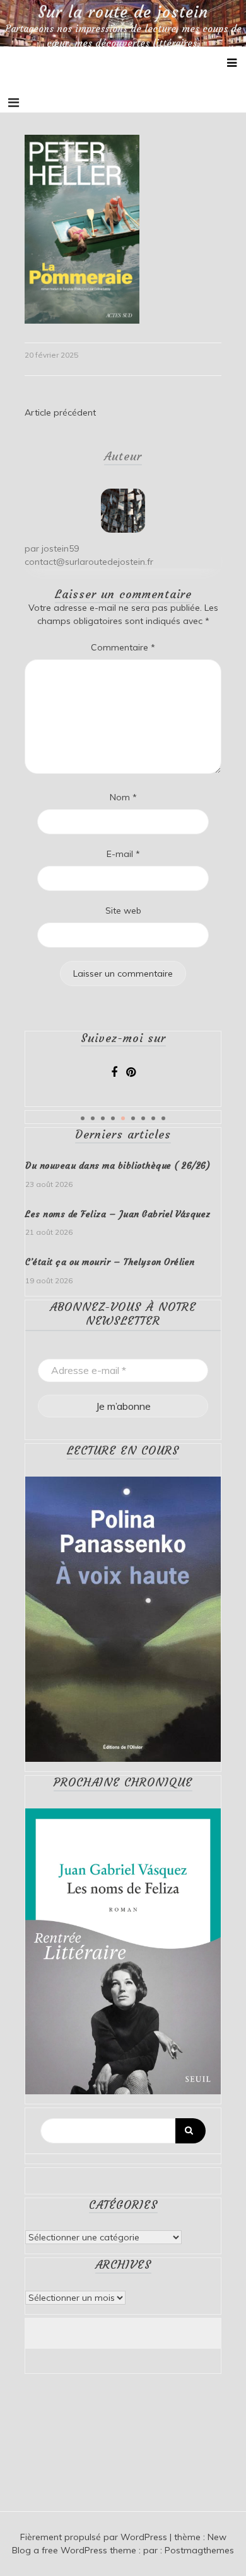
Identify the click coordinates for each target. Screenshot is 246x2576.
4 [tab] (113, 1118)
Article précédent (60, 412)
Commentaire (123, 647)
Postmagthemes (199, 2550)
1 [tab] (83, 1118)
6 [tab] (133, 1118)
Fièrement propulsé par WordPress (95, 2537)
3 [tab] (103, 1118)
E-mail (123, 854)
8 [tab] (153, 1118)
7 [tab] (143, 1118)
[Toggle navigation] (14, 103)
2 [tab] (93, 1118)
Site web (123, 911)
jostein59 (60, 548)
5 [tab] (123, 1118)
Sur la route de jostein (123, 13)
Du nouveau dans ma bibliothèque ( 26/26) (118, 1166)
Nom (123, 797)
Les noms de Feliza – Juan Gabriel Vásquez (118, 1214)
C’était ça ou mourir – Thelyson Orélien (110, 1262)
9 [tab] (163, 1118)
